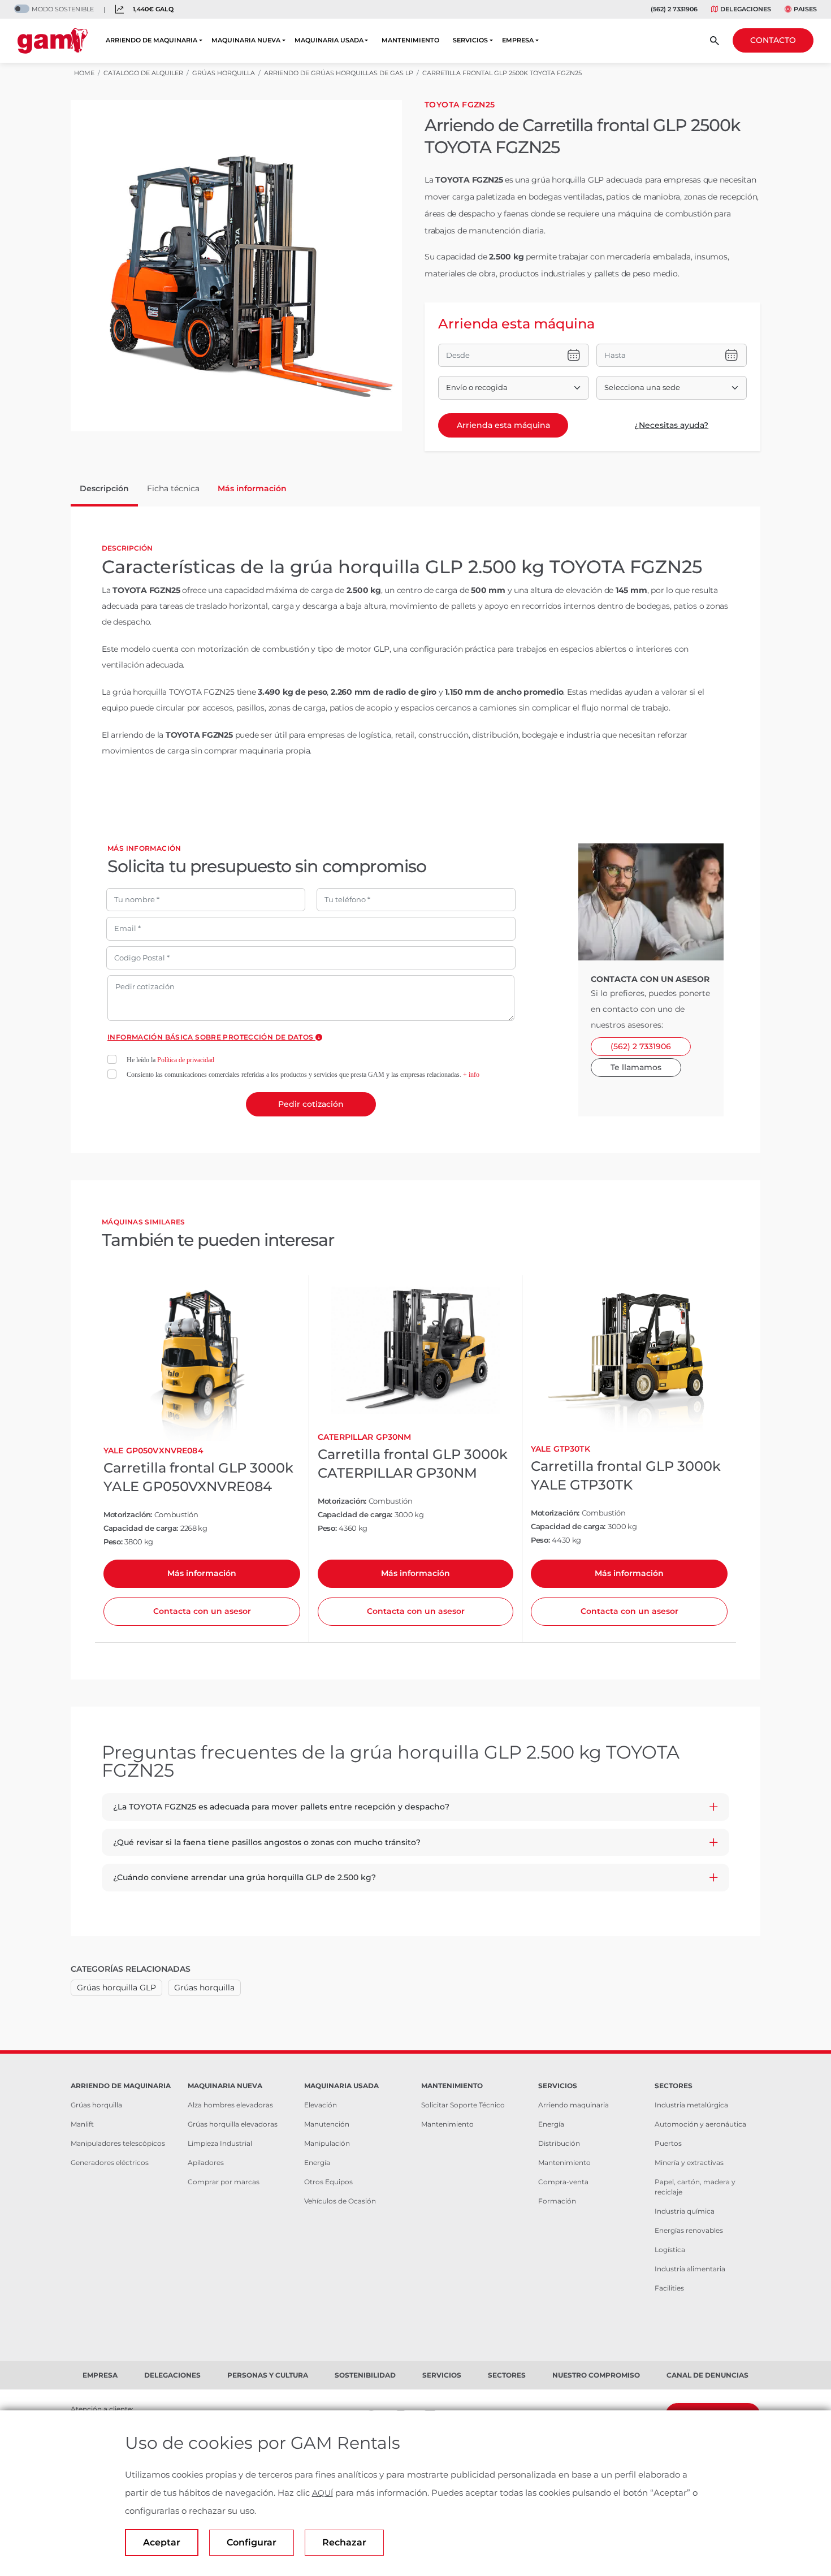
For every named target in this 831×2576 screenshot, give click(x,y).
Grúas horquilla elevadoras (233, 2124)
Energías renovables (689, 2230)
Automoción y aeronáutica (700, 2124)
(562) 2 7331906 (674, 9)
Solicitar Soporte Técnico (463, 2105)
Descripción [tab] (104, 488)
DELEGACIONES (746, 9)
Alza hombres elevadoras (230, 2105)
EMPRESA (518, 40)
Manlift (82, 2124)
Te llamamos (636, 1067)
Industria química (685, 2211)
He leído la (170, 1060)
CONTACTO (773, 40)
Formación (557, 2201)
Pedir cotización (311, 1104)
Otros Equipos (328, 2182)
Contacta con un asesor (202, 1611)
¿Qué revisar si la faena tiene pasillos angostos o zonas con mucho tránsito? (267, 1842)
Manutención (327, 2124)
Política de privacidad (186, 1060)
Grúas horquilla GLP (116, 1988)
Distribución (559, 2143)
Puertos (668, 2143)
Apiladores (206, 2162)
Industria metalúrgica (691, 2105)
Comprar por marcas (224, 2182)
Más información (202, 1573)
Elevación (321, 2105)
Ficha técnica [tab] (173, 488)
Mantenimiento (447, 2124)
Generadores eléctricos (110, 2162)
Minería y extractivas (689, 2162)
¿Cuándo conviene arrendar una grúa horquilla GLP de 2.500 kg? (244, 1877)
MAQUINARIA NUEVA (246, 40)
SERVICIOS (470, 40)
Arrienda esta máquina (503, 425)
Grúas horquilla (204, 1988)
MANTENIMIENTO (410, 40)
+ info (471, 1075)
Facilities (669, 2288)
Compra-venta (563, 2182)
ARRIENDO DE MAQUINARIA (152, 40)
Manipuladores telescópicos (118, 2143)
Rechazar (344, 2542)
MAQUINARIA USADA (329, 40)
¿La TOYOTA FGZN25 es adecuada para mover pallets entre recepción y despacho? (281, 1807)
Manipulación (327, 2143)
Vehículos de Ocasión (340, 2201)
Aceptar (162, 2542)
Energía (317, 2162)
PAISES (805, 9)
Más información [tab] (252, 488)
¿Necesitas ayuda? (671, 425)
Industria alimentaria (690, 2269)
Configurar (252, 2542)
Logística (670, 2250)
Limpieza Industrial (220, 2143)
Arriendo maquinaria (574, 2105)
